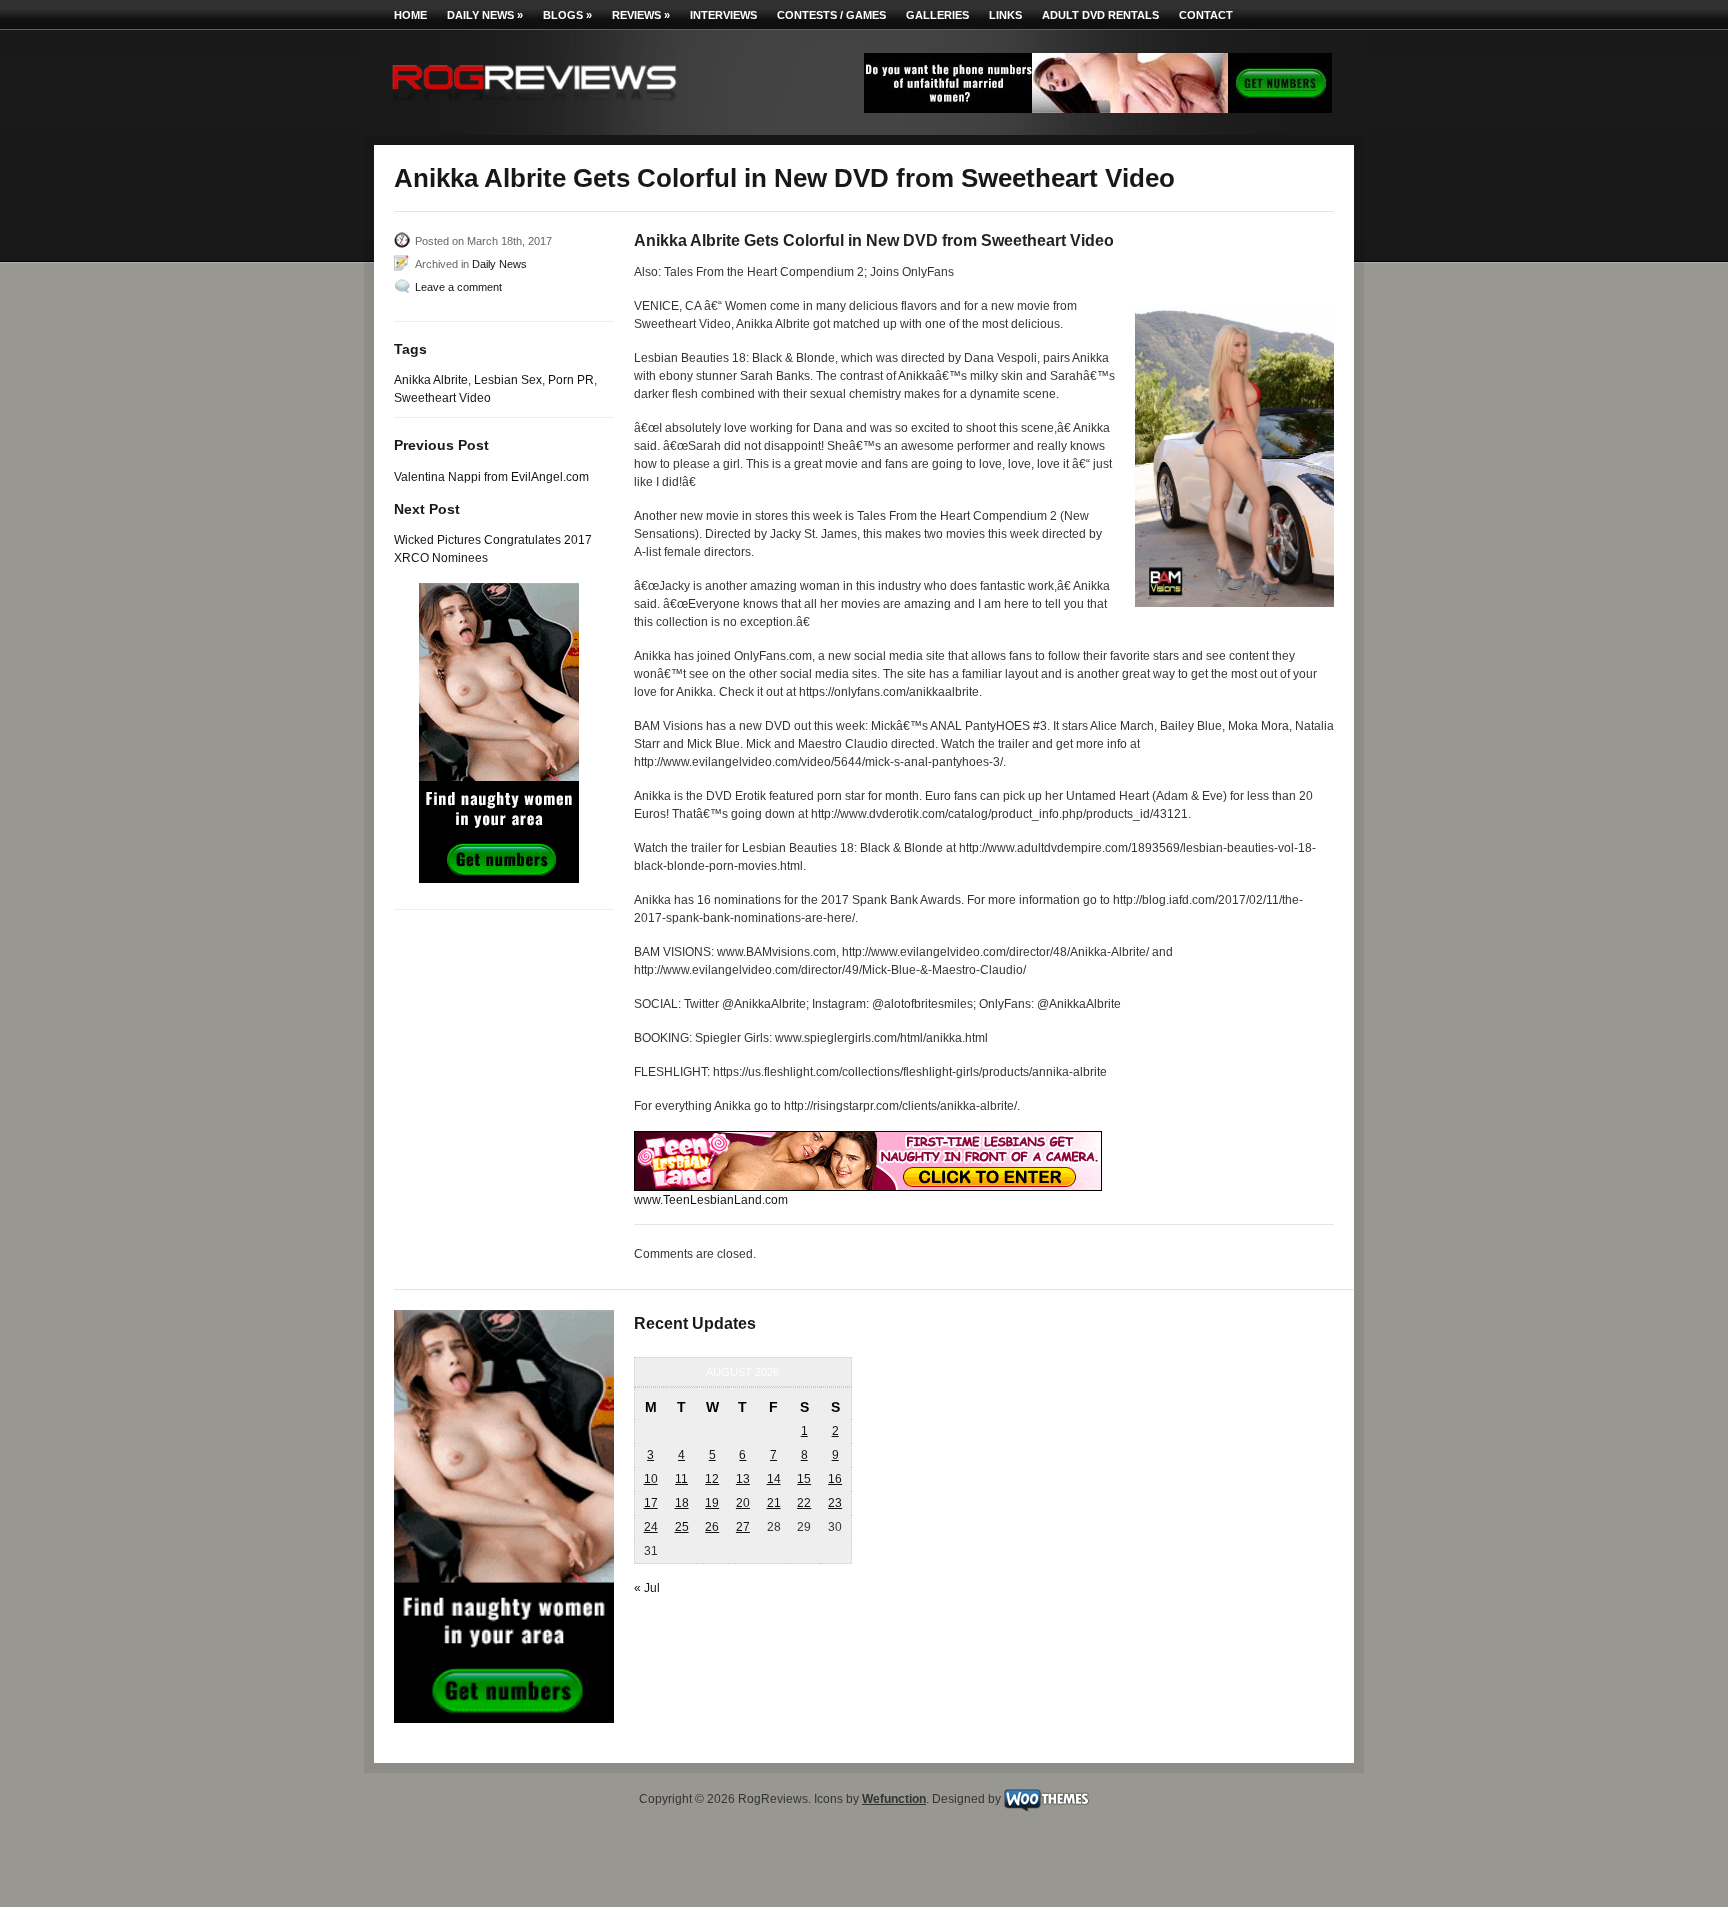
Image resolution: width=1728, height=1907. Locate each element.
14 (774, 1479)
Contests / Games (831, 15)
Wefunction (894, 1799)
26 (712, 1527)
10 (651, 1479)
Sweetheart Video (442, 398)
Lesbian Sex (508, 380)
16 (835, 1479)
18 (682, 1503)
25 (682, 1527)
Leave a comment (458, 287)
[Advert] (1098, 109)
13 (743, 1479)
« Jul (647, 1588)
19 (712, 1503)
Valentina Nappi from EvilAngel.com (491, 477)
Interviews (723, 15)
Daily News (485, 15)
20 (743, 1503)
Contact (1206, 15)
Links (1005, 15)
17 (651, 1503)
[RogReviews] (534, 105)
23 (835, 1503)
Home (410, 15)
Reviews (641, 15)
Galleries (937, 15)
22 (804, 1503)
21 (774, 1503)
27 (743, 1527)
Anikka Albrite (431, 380)
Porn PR (571, 380)
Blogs (567, 15)
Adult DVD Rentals (1100, 15)
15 (804, 1479)
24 (651, 1527)
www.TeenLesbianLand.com (711, 1200)
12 (712, 1479)
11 (681, 1479)
